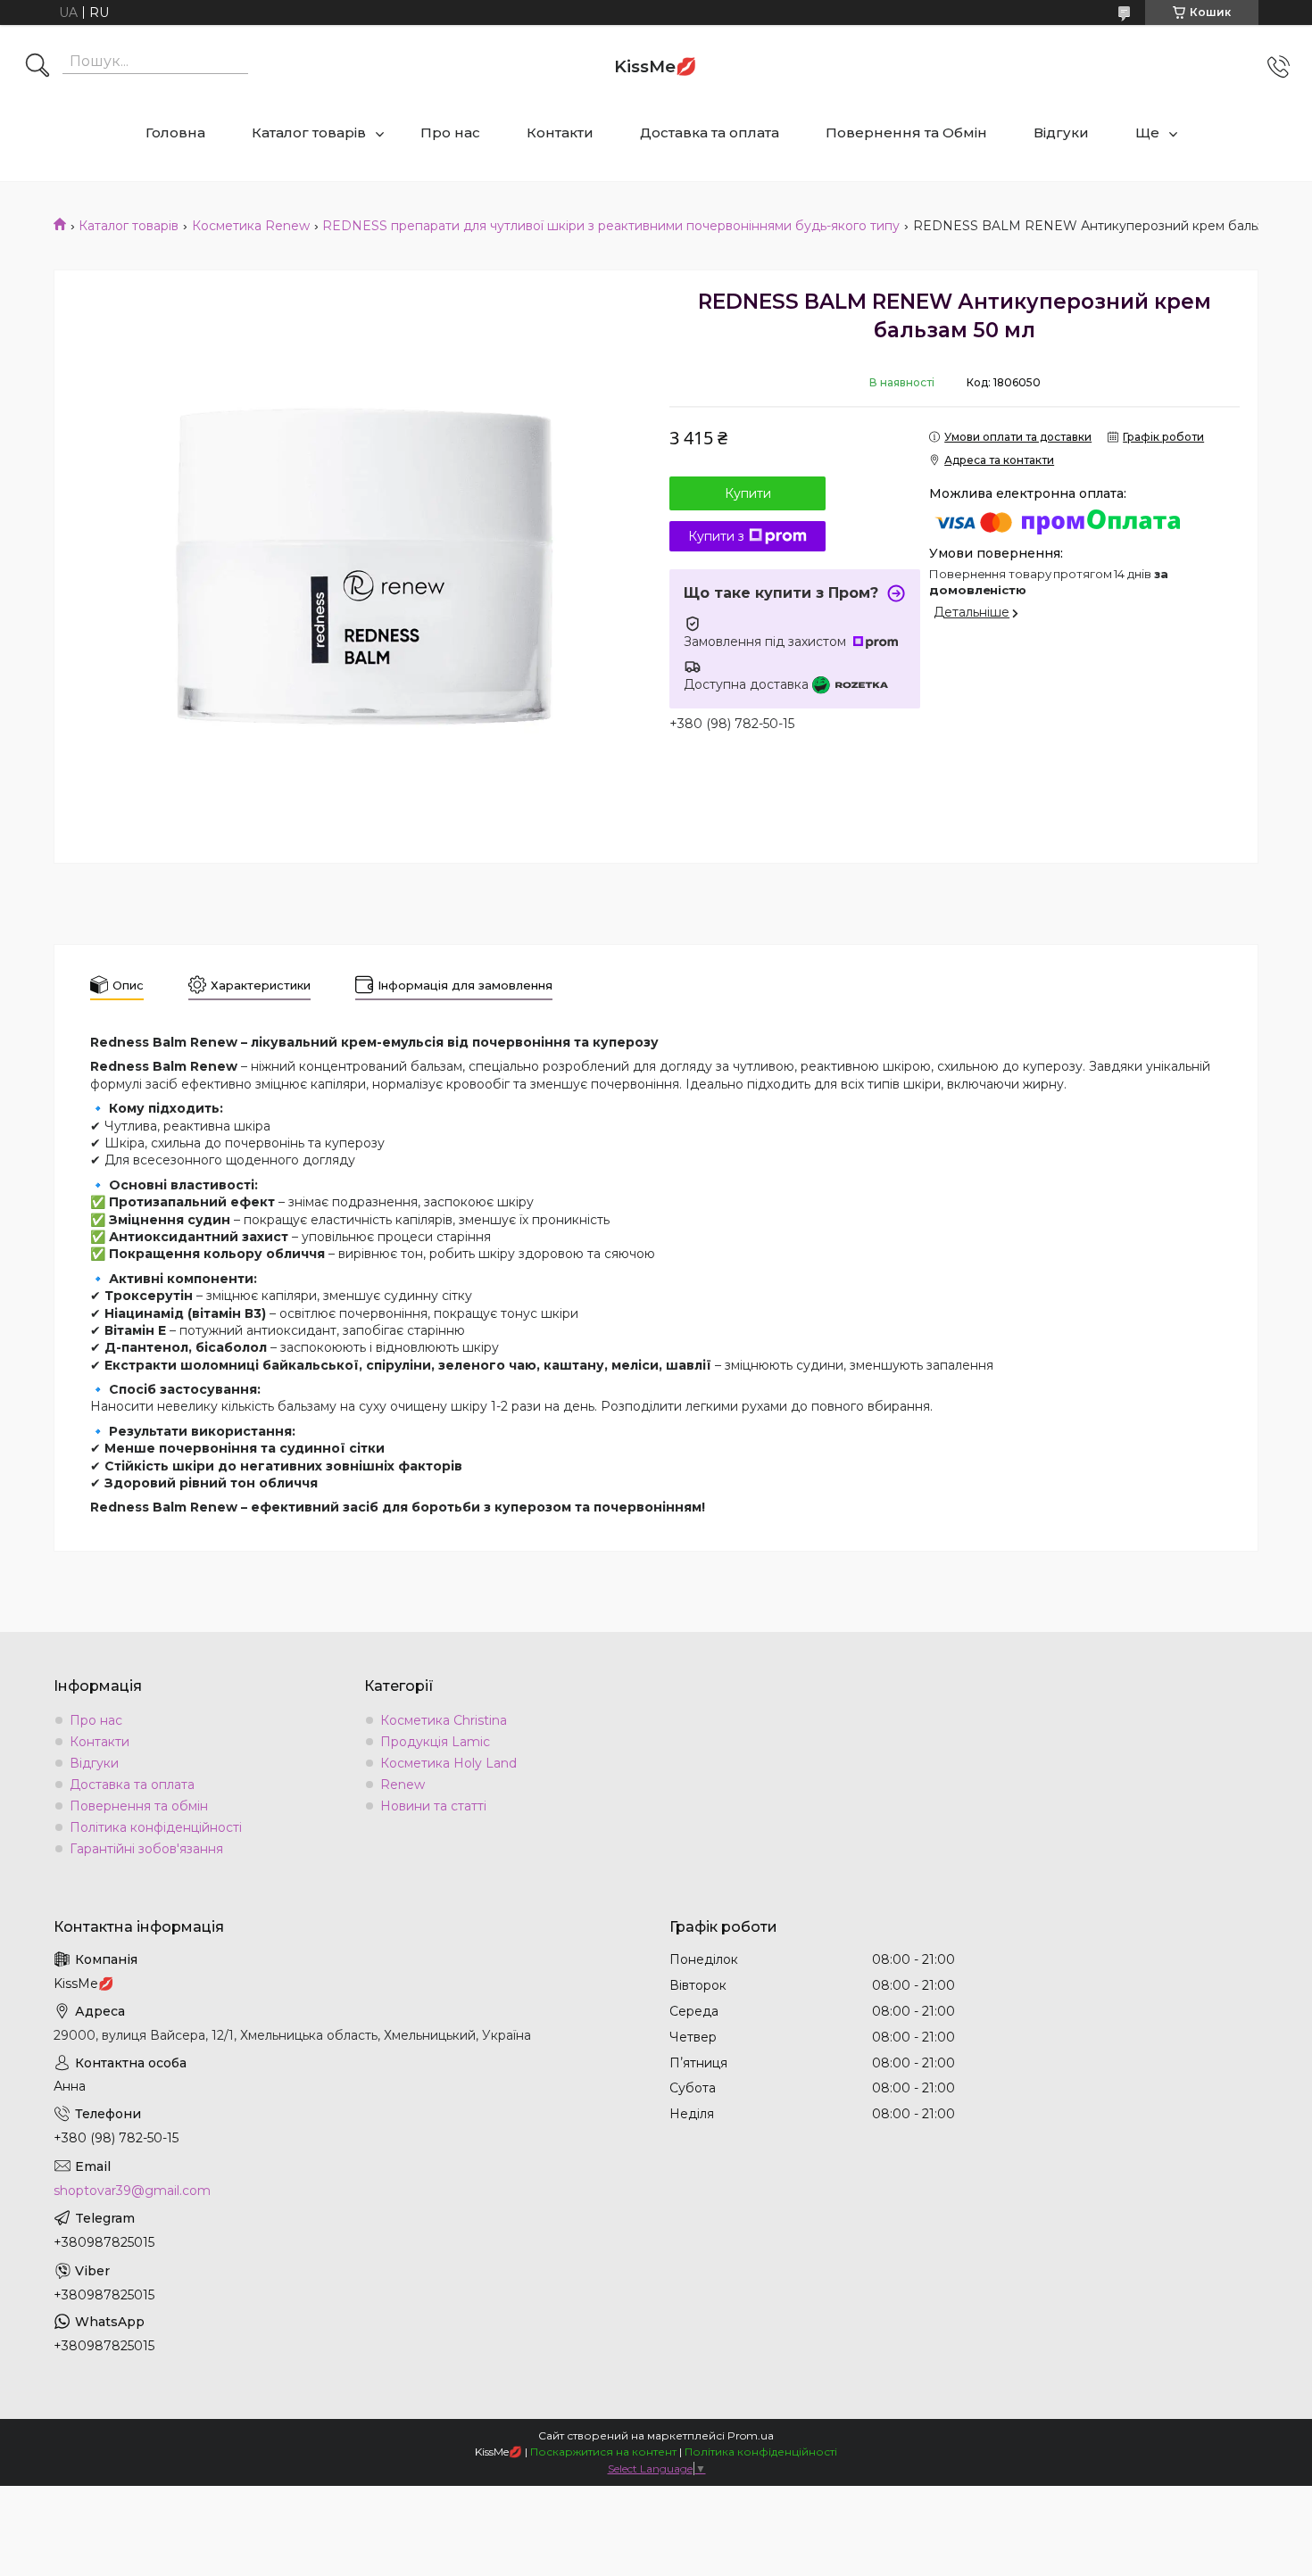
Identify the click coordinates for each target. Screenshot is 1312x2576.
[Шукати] (37, 67)
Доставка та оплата (710, 133)
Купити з (716, 536)
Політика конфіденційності (156, 1827)
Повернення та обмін (139, 1806)
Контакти (560, 133)
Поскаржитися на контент (603, 2452)
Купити (748, 493)
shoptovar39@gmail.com (132, 2191)
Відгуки (1061, 133)
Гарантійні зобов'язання (146, 1849)
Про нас (450, 133)
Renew (403, 1785)
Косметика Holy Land (448, 1763)
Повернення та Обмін (906, 133)
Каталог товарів (309, 133)
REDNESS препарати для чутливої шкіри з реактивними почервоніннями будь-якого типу (611, 226)
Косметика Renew (251, 226)
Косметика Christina (444, 1720)
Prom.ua (751, 2435)
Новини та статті (433, 1806)
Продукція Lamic (435, 1742)
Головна (175, 133)
